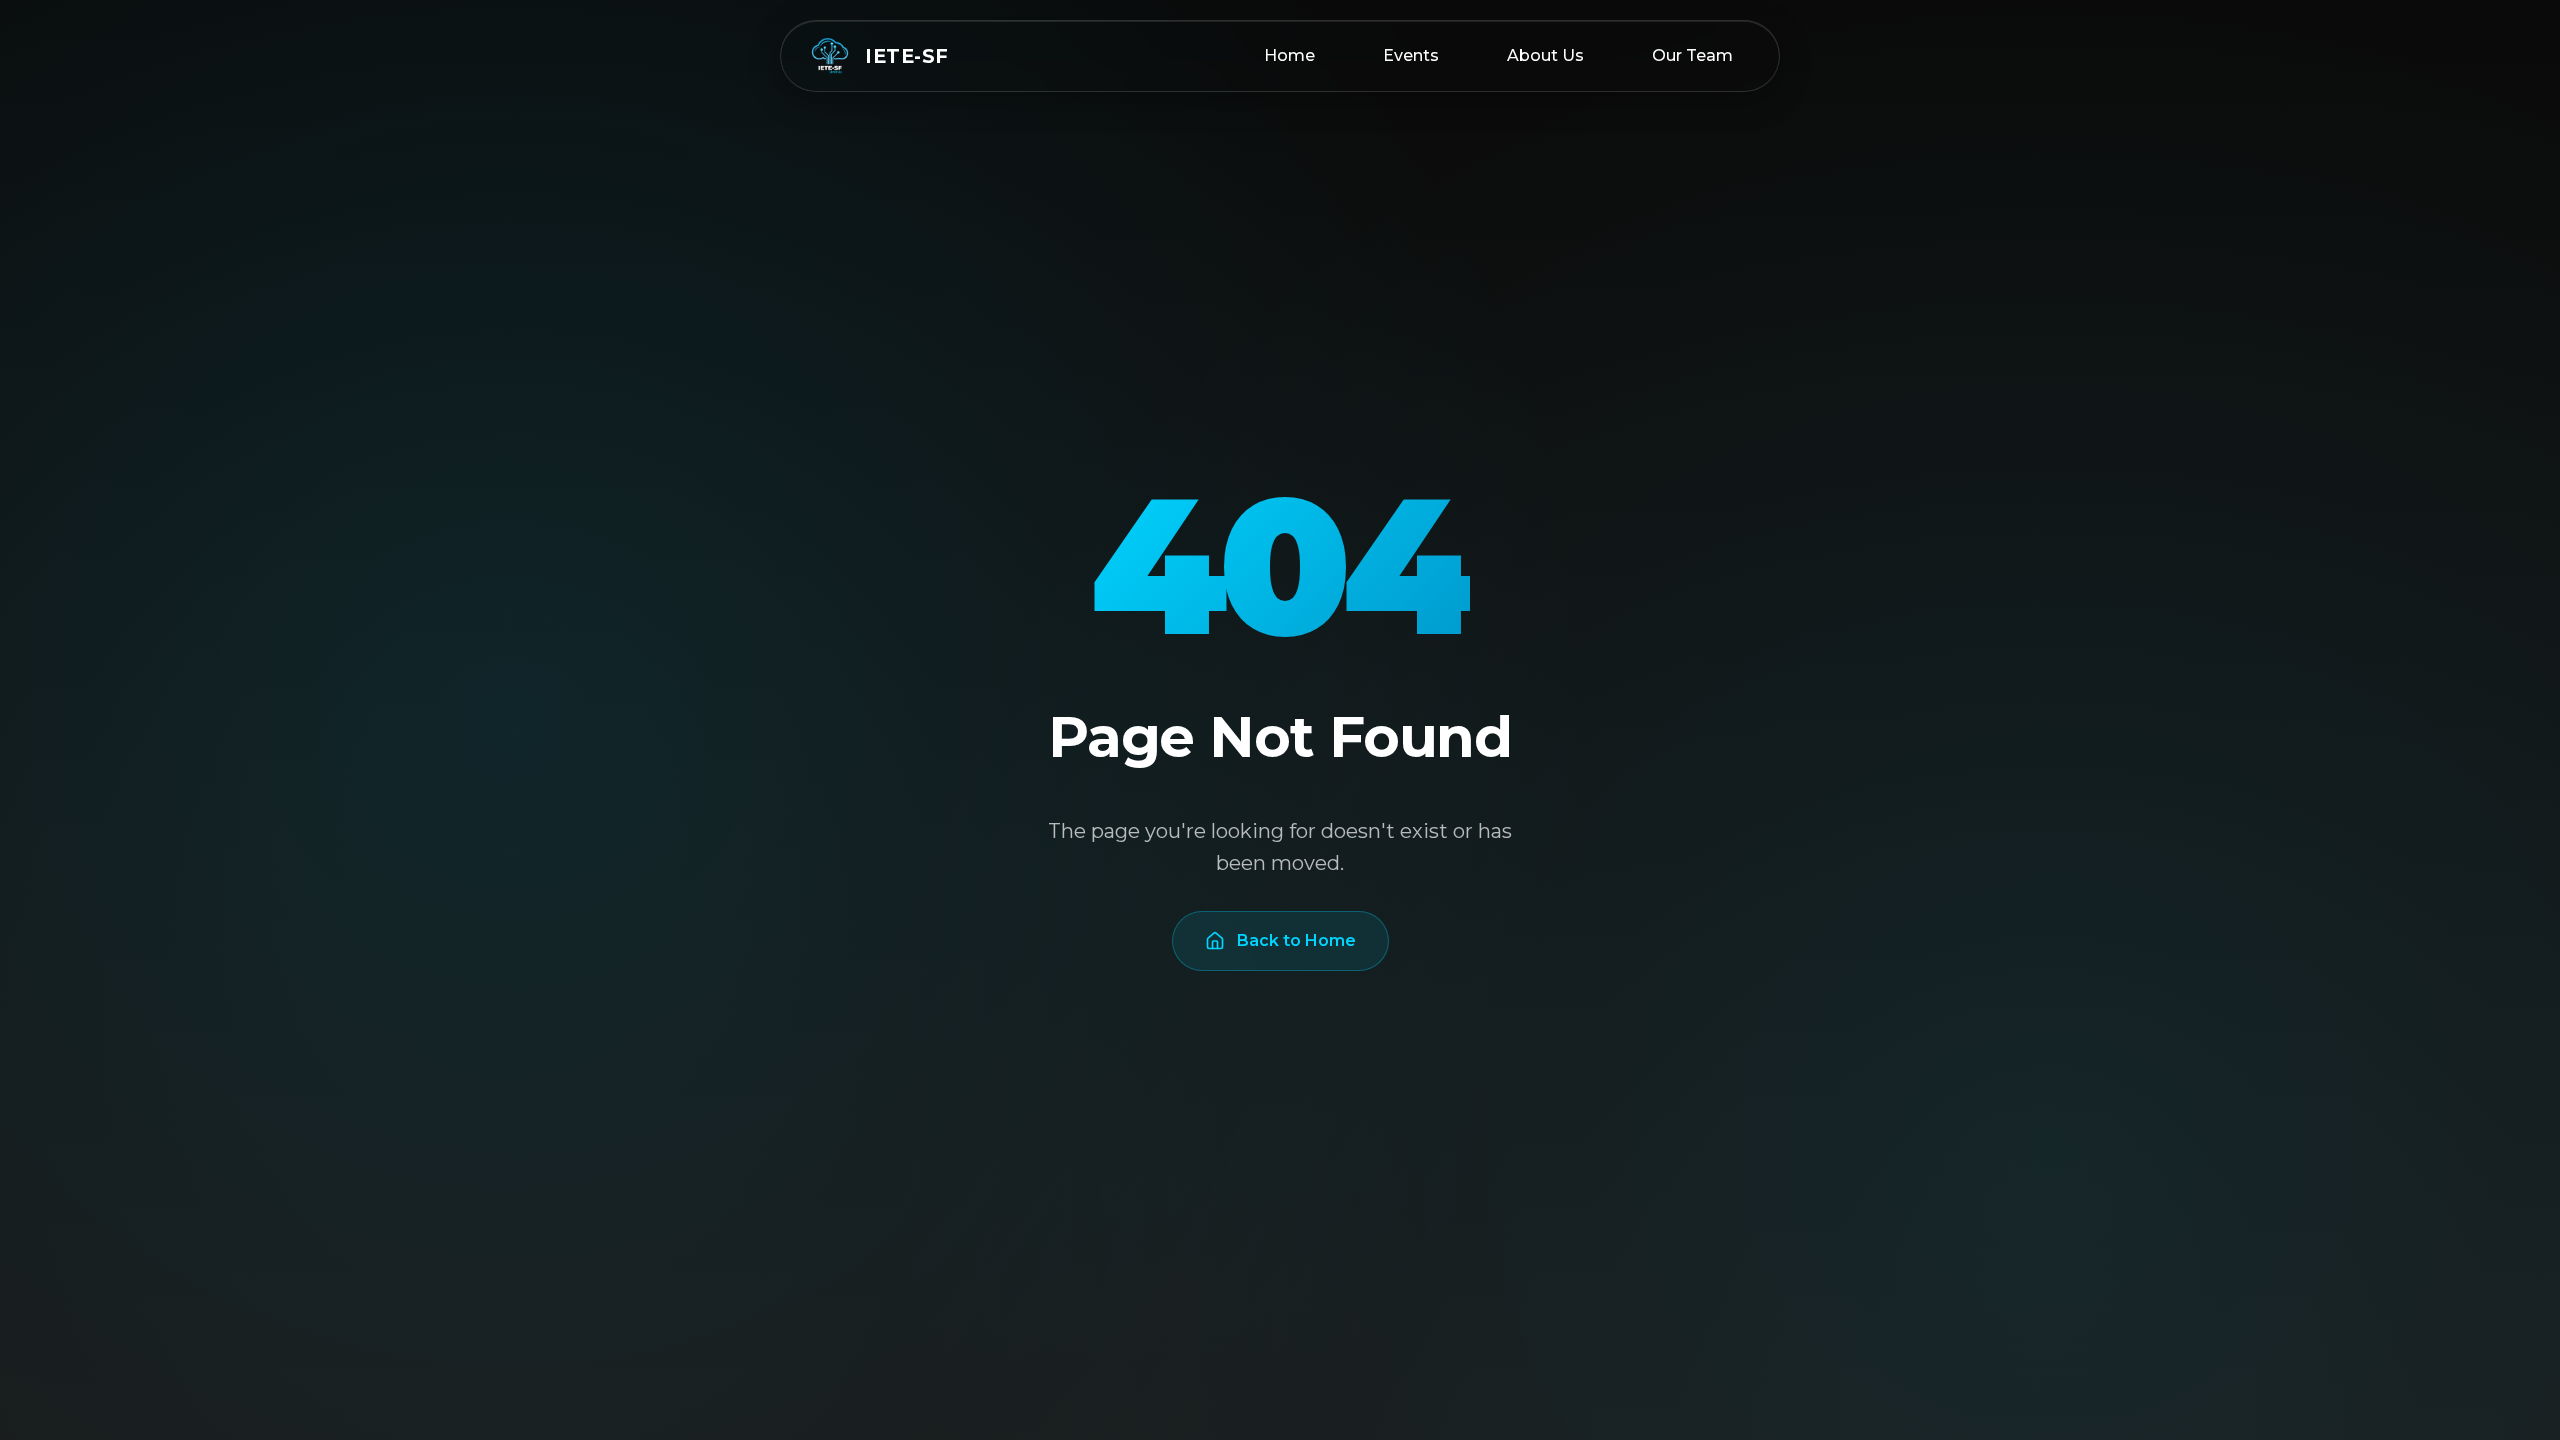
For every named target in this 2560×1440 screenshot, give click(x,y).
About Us (1545, 55)
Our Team (1692, 55)
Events (1411, 55)
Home (1289, 55)
